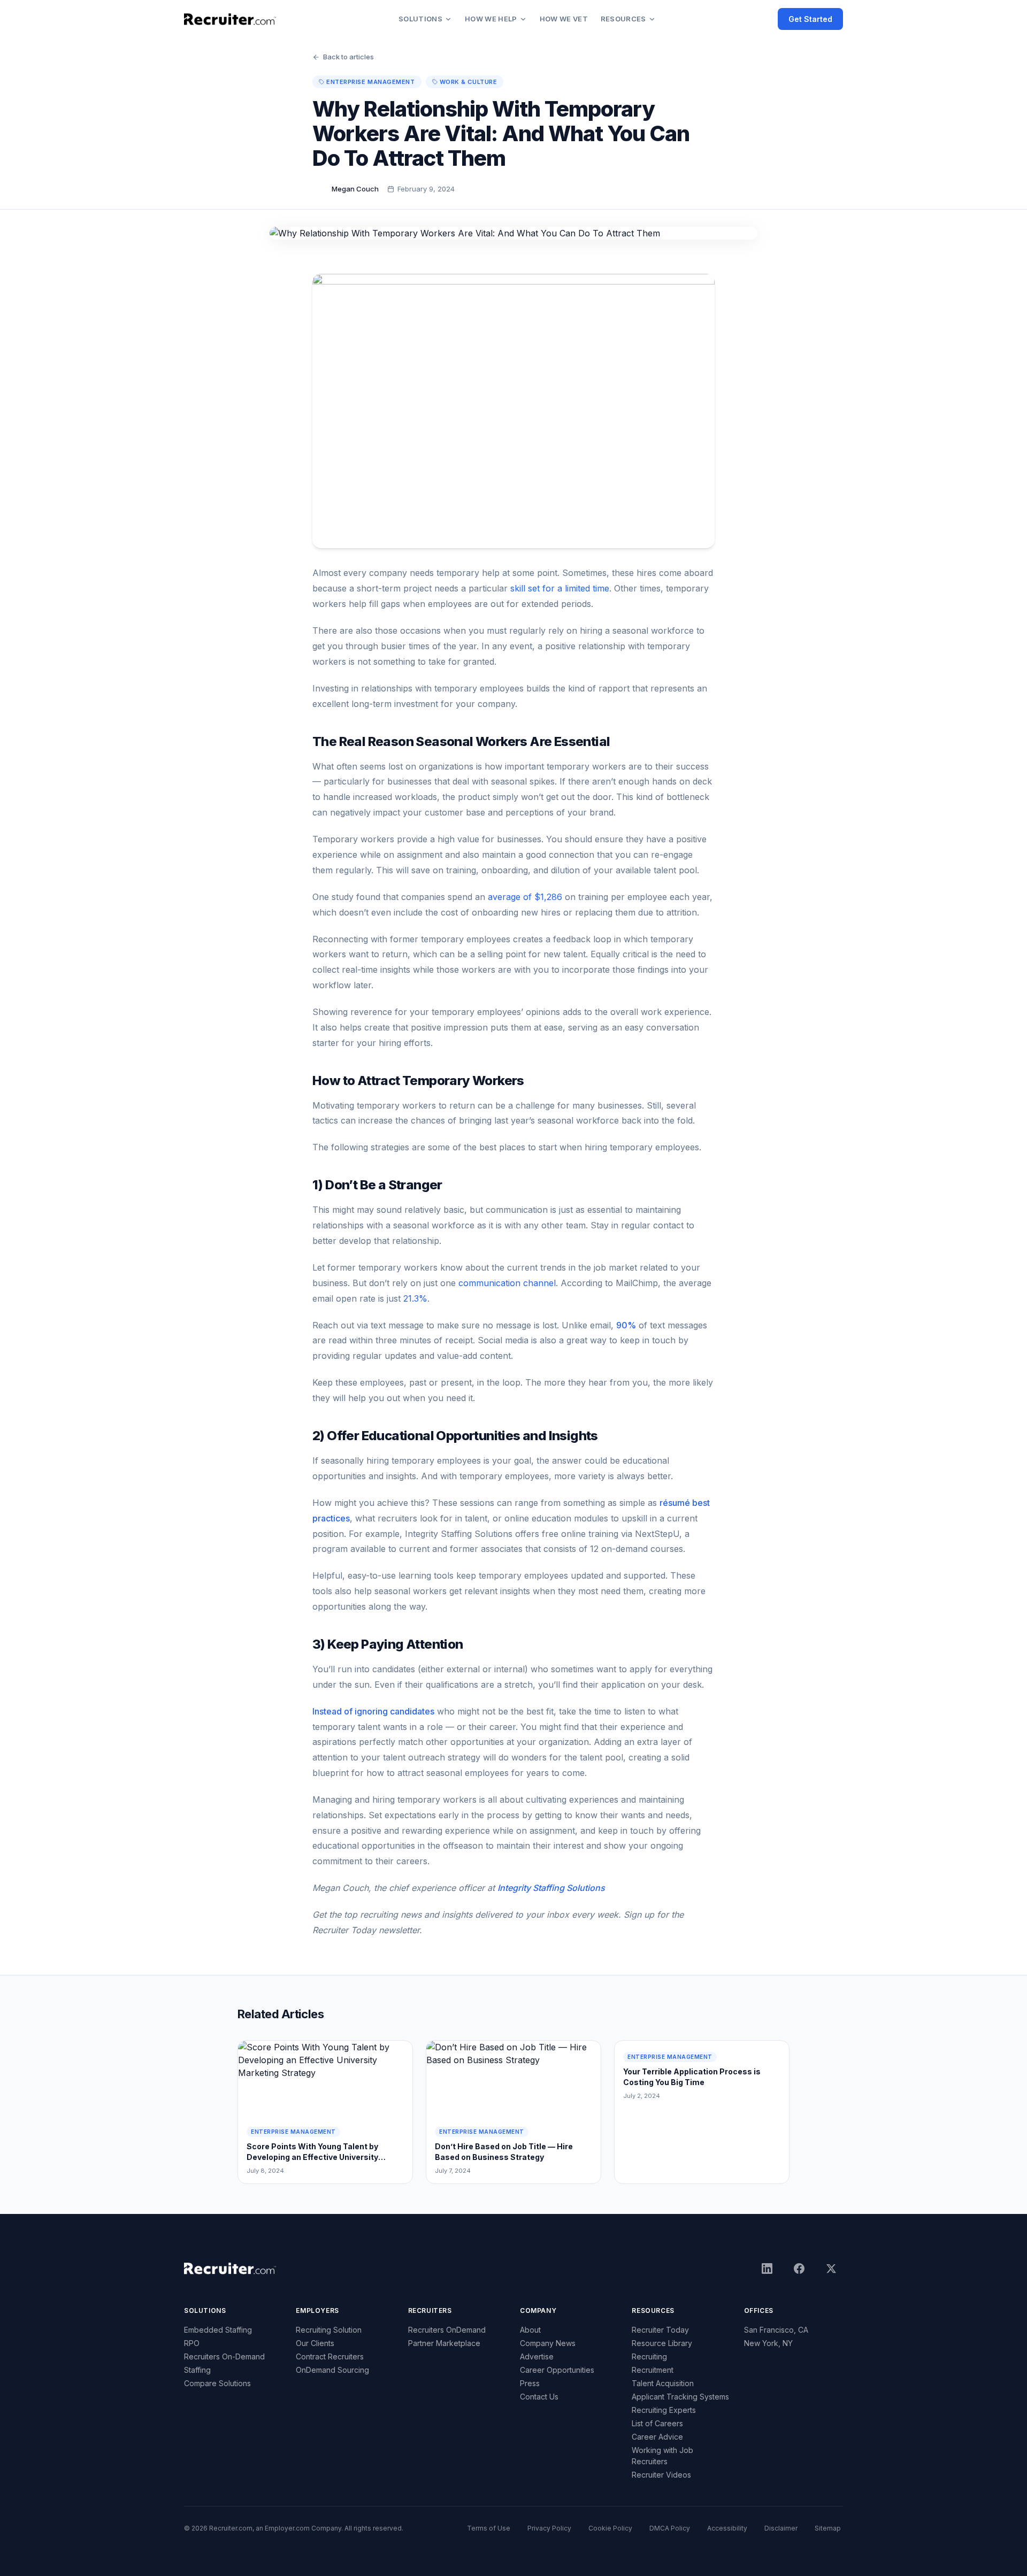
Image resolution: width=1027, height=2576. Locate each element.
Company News (548, 2343)
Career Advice (657, 2437)
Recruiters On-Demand (224, 2356)
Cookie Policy (610, 2528)
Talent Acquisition (663, 2383)
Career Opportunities (557, 2370)
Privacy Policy (549, 2528)
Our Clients (315, 2343)
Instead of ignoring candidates (373, 1711)
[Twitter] (831, 2269)
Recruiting (649, 2356)
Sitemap (828, 2528)
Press (530, 2383)
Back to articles (348, 57)
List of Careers (657, 2423)
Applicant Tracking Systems (680, 2397)
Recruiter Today (660, 2330)
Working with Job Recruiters (662, 2456)
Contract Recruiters (330, 2356)
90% (626, 1325)
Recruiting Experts (664, 2410)
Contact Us (539, 2397)
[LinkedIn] (767, 2269)
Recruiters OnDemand (447, 2330)
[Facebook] (799, 2269)
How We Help (491, 19)
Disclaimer (781, 2528)
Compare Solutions (217, 2383)
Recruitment (653, 2370)
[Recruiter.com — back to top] (230, 19)
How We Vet (564, 19)
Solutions (420, 19)
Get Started (810, 19)
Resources (623, 19)
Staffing (197, 2370)
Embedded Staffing (218, 2330)
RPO (192, 2343)
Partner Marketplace (444, 2343)
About (530, 2330)
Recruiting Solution (329, 2330)
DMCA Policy (670, 2528)
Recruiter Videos (661, 2475)
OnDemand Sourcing (332, 2370)
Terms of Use (489, 2528)
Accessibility (727, 2528)
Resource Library (662, 2343)
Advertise (537, 2356)
